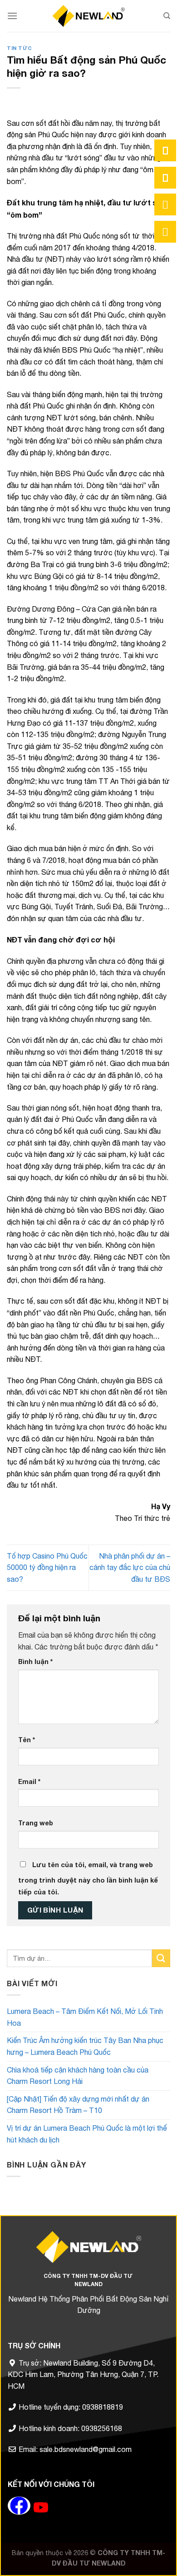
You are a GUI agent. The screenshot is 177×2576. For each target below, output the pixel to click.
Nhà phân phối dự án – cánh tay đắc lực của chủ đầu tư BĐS (130, 1567)
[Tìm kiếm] (167, 16)
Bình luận (35, 1662)
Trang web (36, 1823)
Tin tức (20, 48)
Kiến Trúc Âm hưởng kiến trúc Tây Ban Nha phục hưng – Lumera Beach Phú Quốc (85, 2046)
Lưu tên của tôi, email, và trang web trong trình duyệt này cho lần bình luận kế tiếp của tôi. (88, 1878)
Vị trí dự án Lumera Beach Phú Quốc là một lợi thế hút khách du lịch (87, 2134)
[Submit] (161, 1958)
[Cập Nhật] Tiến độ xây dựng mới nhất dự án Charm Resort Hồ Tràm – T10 (78, 2105)
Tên (27, 1740)
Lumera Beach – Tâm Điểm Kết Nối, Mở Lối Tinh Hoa (85, 2017)
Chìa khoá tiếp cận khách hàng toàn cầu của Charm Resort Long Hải (78, 2076)
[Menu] (12, 16)
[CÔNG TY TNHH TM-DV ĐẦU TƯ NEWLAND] (88, 16)
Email (29, 1781)
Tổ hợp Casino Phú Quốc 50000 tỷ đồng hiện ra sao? (47, 1567)
